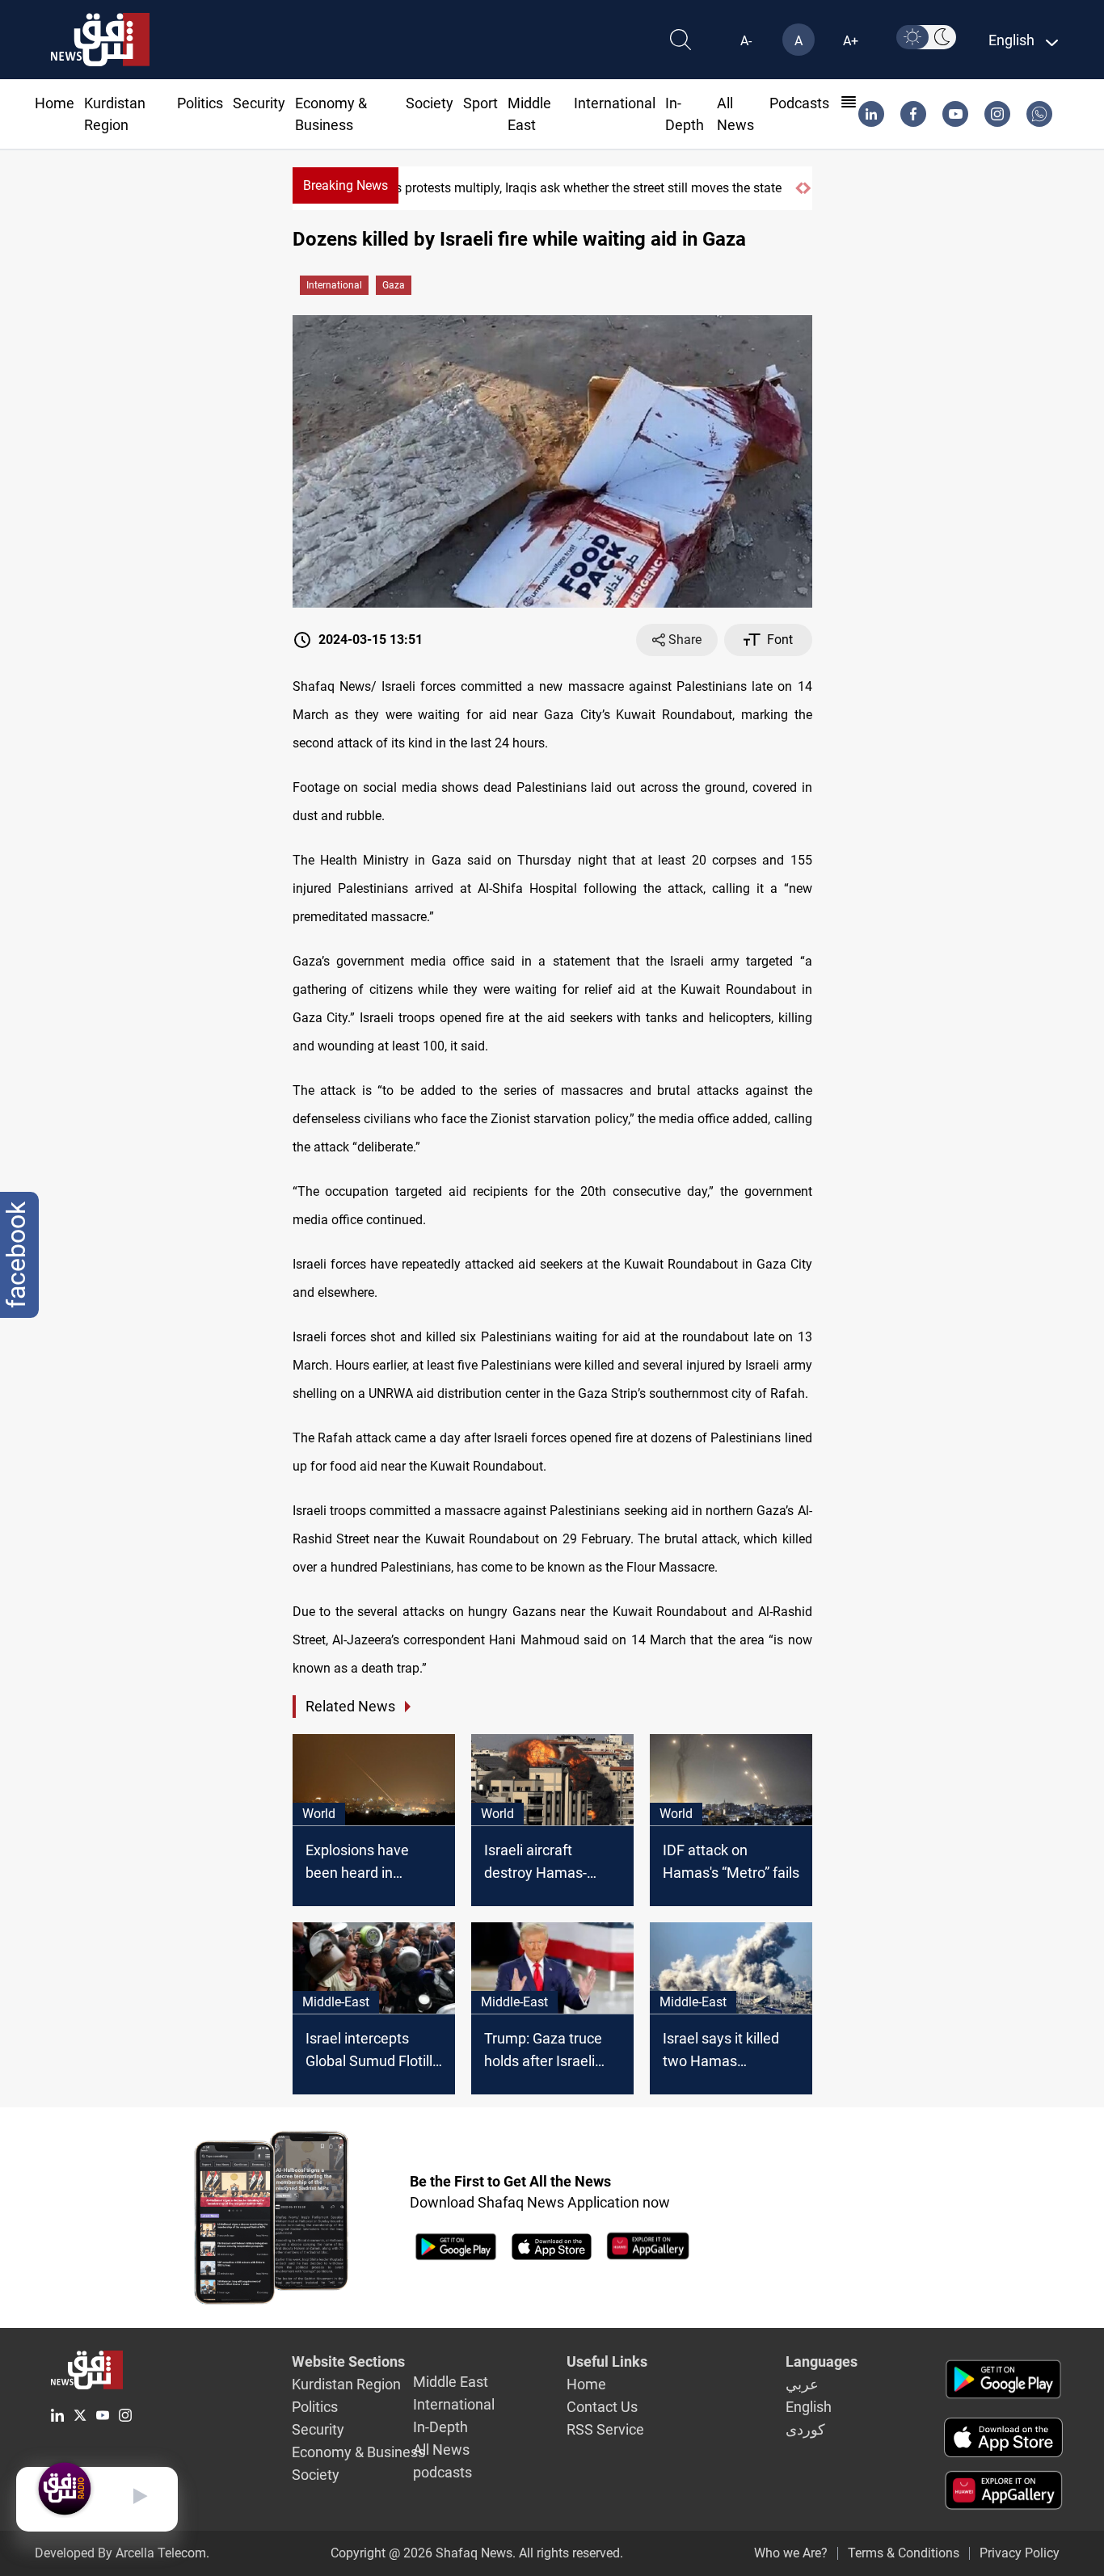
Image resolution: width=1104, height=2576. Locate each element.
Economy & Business (358, 2452)
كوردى (805, 2429)
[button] (799, 188)
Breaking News (346, 185)
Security (259, 103)
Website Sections (348, 2361)
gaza (394, 285)
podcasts (799, 103)
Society (430, 103)
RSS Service (605, 2429)
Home (55, 103)
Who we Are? (791, 2553)
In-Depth (440, 2427)
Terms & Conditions (904, 2553)
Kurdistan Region (346, 2384)
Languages (822, 2361)
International (615, 103)
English (809, 2407)
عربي (802, 2384)
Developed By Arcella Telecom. (122, 2553)
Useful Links (607, 2361)
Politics (200, 103)
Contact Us (602, 2407)
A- (746, 41)
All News (441, 2450)
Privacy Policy (1020, 2553)
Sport (480, 103)
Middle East (451, 2382)
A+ (851, 41)
